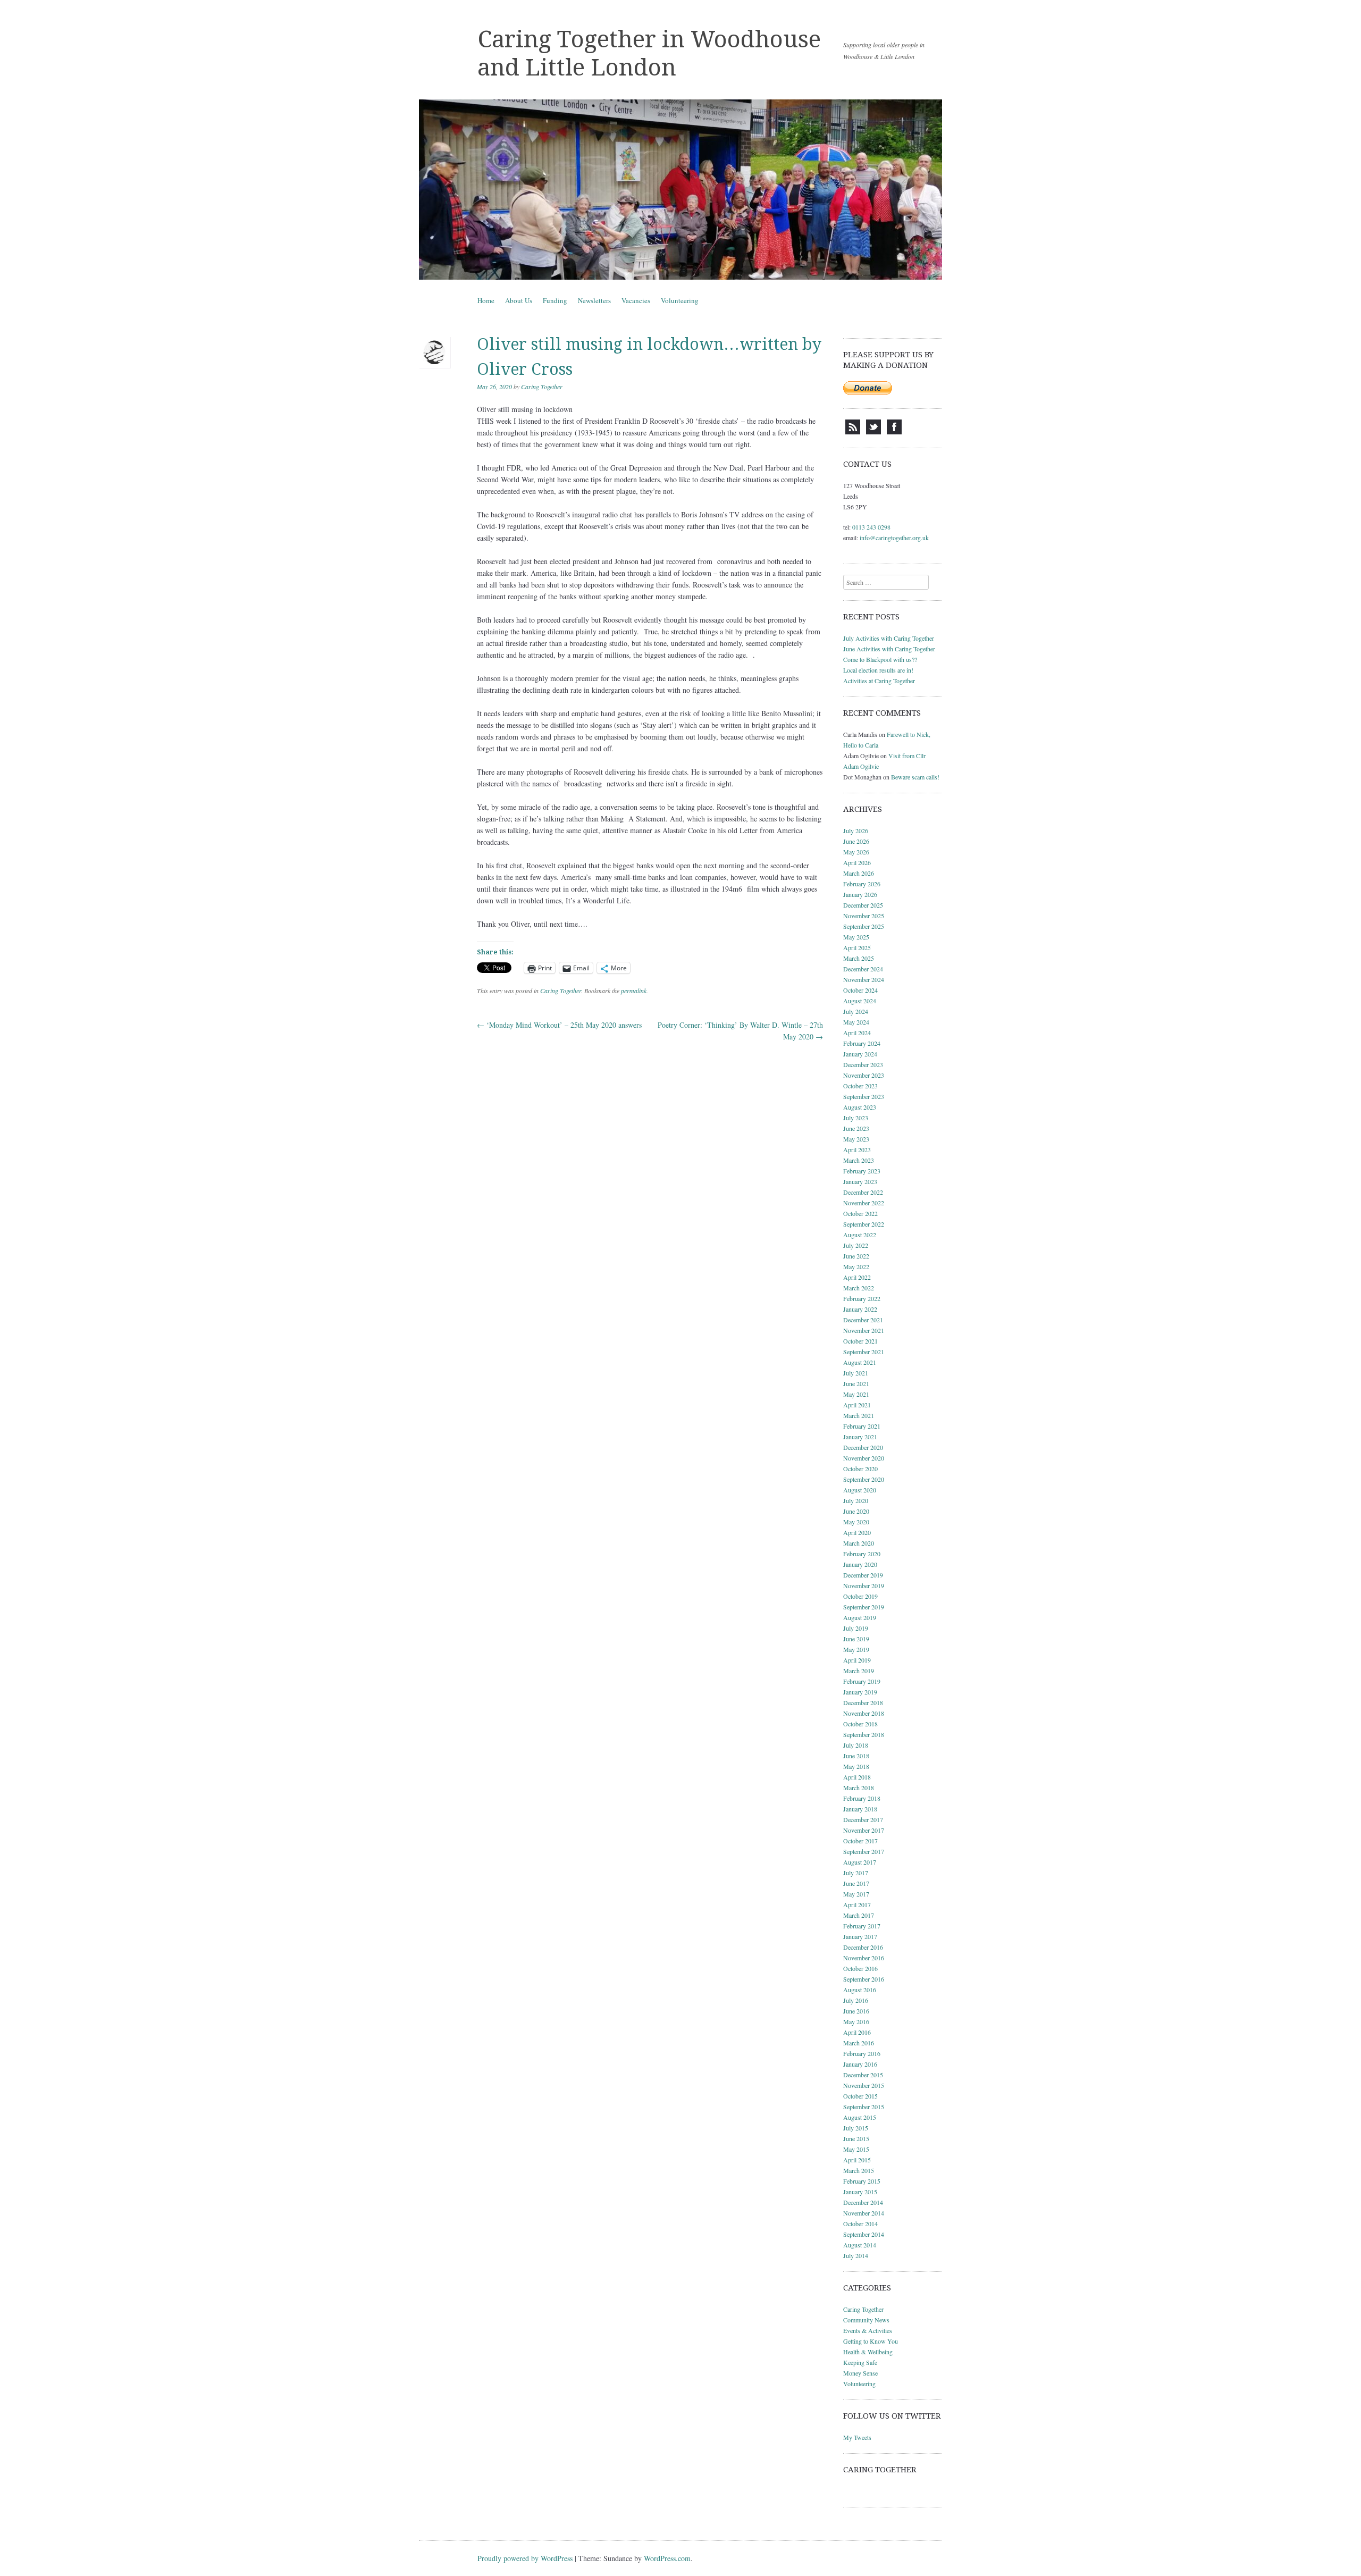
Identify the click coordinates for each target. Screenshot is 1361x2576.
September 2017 (864, 1851)
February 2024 (862, 1043)
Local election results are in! (878, 670)
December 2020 (863, 1447)
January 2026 (860, 894)
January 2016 (860, 2064)
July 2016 (856, 2000)
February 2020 (862, 1554)
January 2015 (860, 2192)
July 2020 (856, 1500)
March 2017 (859, 1915)
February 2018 (862, 1798)
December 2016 (863, 1947)
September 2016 (864, 1979)
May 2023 (856, 1139)
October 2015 (860, 2096)
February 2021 (862, 1426)
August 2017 (860, 1862)
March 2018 (859, 1788)
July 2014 (856, 2255)
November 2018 (864, 1713)
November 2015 (864, 2085)
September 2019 (864, 1607)
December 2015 (863, 2075)
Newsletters (594, 300)
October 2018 (860, 1724)
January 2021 (860, 1437)
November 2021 (864, 1330)
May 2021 (856, 1394)
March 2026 (859, 873)
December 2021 (863, 1320)
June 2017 (856, 1883)
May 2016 (856, 2021)
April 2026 (857, 862)
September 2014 (864, 2234)
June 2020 (856, 1511)
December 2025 (863, 905)
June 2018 (856, 1756)
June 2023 (856, 1128)
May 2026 (856, 852)
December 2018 (863, 1702)
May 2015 (856, 2149)
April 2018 (857, 1777)
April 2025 (857, 947)
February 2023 (862, 1171)
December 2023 (863, 1064)
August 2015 (860, 2117)
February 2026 (862, 884)
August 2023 (860, 1107)
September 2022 (864, 1224)
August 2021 (860, 1362)
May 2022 (856, 1266)
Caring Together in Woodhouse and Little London (649, 53)
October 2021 (860, 1341)
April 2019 (857, 1660)
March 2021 (859, 1415)
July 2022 (856, 1245)
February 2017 (862, 1926)
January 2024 (860, 1054)
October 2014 (860, 2223)
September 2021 (864, 1352)
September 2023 (864, 1096)
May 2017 (856, 1894)
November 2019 (864, 1585)
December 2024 (863, 969)
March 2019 (859, 1671)
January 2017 (860, 1936)
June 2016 (856, 2011)
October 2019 (860, 1596)
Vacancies (636, 300)
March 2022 (859, 1288)
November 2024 (864, 979)
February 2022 (862, 1298)
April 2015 (857, 2160)
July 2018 (856, 1745)
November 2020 (864, 1458)
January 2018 (860, 1809)
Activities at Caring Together (879, 681)
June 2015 (856, 2138)
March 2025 (859, 958)
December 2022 (863, 1192)
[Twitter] (873, 432)
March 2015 (859, 2170)
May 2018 (856, 1766)
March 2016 (859, 2043)
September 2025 (864, 926)
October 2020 (860, 1469)
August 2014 (860, 2245)
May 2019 (856, 1649)
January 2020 (860, 1564)
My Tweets (857, 2437)
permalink (634, 991)
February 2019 (862, 1681)
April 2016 (857, 2032)
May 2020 (856, 1522)
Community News (866, 2320)
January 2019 (860, 1692)
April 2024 (857, 1033)
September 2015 (864, 2107)
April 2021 (857, 1405)
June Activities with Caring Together (889, 649)
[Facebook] (894, 432)
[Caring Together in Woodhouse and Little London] (680, 190)
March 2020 (859, 1543)
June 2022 (856, 1256)
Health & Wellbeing (868, 2352)
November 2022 (864, 1203)
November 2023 (864, 1075)
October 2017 (860, 1841)
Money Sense (860, 2373)
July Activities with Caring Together (889, 638)
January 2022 (860, 1309)
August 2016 (860, 1990)
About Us (519, 300)
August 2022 (860, 1235)
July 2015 (856, 2128)
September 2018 (864, 1734)
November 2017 (864, 1830)
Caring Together (542, 387)
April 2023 (857, 1149)
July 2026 (856, 830)
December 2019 (863, 1575)
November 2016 (864, 1958)
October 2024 (860, 990)
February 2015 (862, 2181)
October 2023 (860, 1086)
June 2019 (856, 1639)
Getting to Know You (871, 2341)
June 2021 (856, 1383)
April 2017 (857, 1904)
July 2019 (856, 1628)
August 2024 (860, 1001)
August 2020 (860, 1490)
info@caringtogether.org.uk (894, 538)
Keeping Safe (860, 2362)
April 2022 (857, 1277)
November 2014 (864, 2213)
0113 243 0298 (871, 527)
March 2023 (859, 1160)
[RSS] (853, 432)
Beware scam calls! (915, 777)
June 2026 (856, 841)
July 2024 (856, 1011)
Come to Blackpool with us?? (880, 659)
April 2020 (857, 1532)
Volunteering (680, 300)
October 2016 (860, 1968)
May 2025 (856, 937)
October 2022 (860, 1213)
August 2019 (860, 1617)
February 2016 (862, 2053)
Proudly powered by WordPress (525, 2558)
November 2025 (864, 916)
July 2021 (856, 1373)
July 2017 (856, 1873)
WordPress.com (667, 2558)
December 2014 (863, 2202)
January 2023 (860, 1181)
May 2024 (856, 1022)
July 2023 (856, 1118)
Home (486, 300)
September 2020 (864, 1479)
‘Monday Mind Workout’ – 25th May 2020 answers (559, 1025)
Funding (555, 300)
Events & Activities (868, 2330)
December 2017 (863, 1819)
